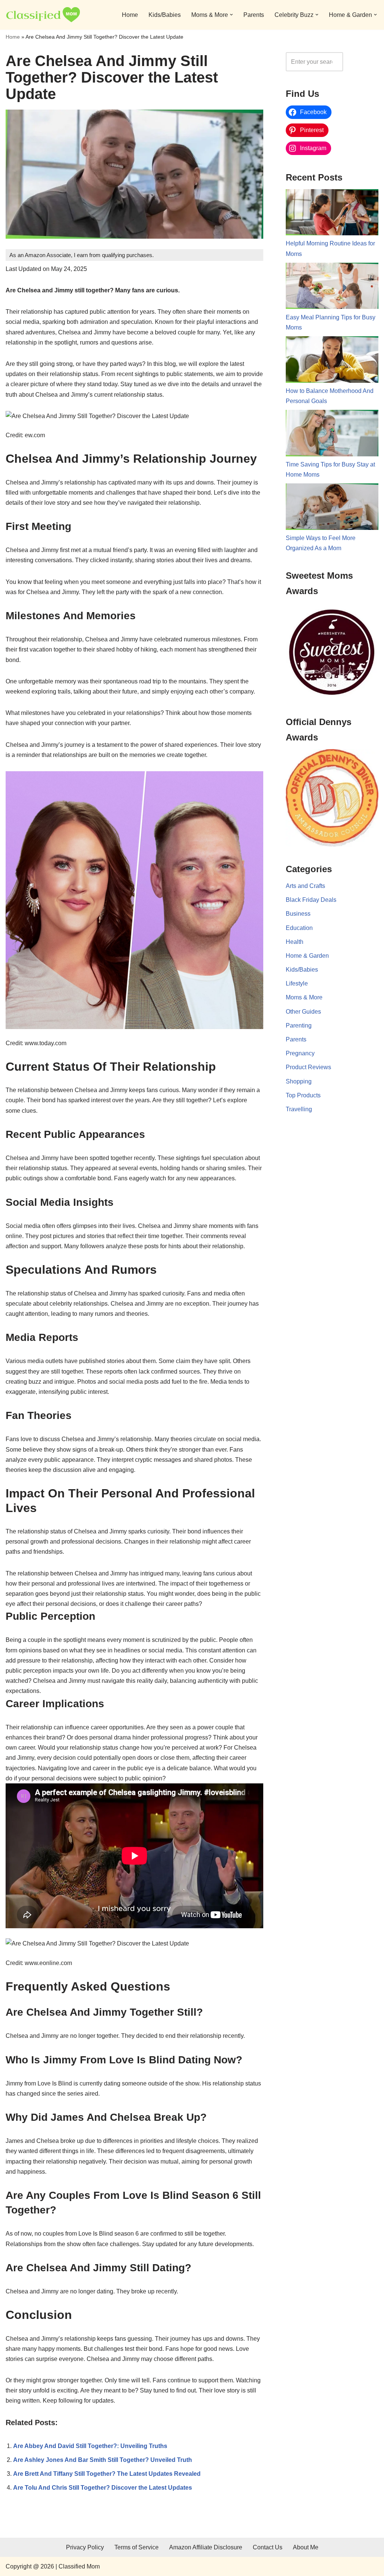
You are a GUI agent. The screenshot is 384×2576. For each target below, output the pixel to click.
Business (298, 914)
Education (299, 928)
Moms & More (304, 997)
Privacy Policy (85, 2547)
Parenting (299, 1025)
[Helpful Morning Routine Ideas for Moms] (332, 214)
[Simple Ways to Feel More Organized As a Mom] (332, 508)
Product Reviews (308, 1067)
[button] (231, 15)
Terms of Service (136, 2547)
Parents (254, 15)
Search (363, 62)
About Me (306, 2547)
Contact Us (268, 2547)
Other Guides (303, 1012)
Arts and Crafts (305, 886)
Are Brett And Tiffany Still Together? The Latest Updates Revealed (107, 2474)
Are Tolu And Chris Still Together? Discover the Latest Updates (103, 2488)
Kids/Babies (165, 15)
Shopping (299, 1081)
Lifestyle (297, 983)
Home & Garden (307, 956)
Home (130, 15)
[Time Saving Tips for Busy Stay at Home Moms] (332, 435)
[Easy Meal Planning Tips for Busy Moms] (332, 287)
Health (295, 942)
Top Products (303, 1095)
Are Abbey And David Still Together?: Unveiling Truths (90, 2446)
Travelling (299, 1109)
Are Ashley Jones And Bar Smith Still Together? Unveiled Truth (103, 2460)
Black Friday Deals (311, 900)
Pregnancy (300, 1053)
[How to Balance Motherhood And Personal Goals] (332, 361)
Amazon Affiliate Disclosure (206, 2547)
